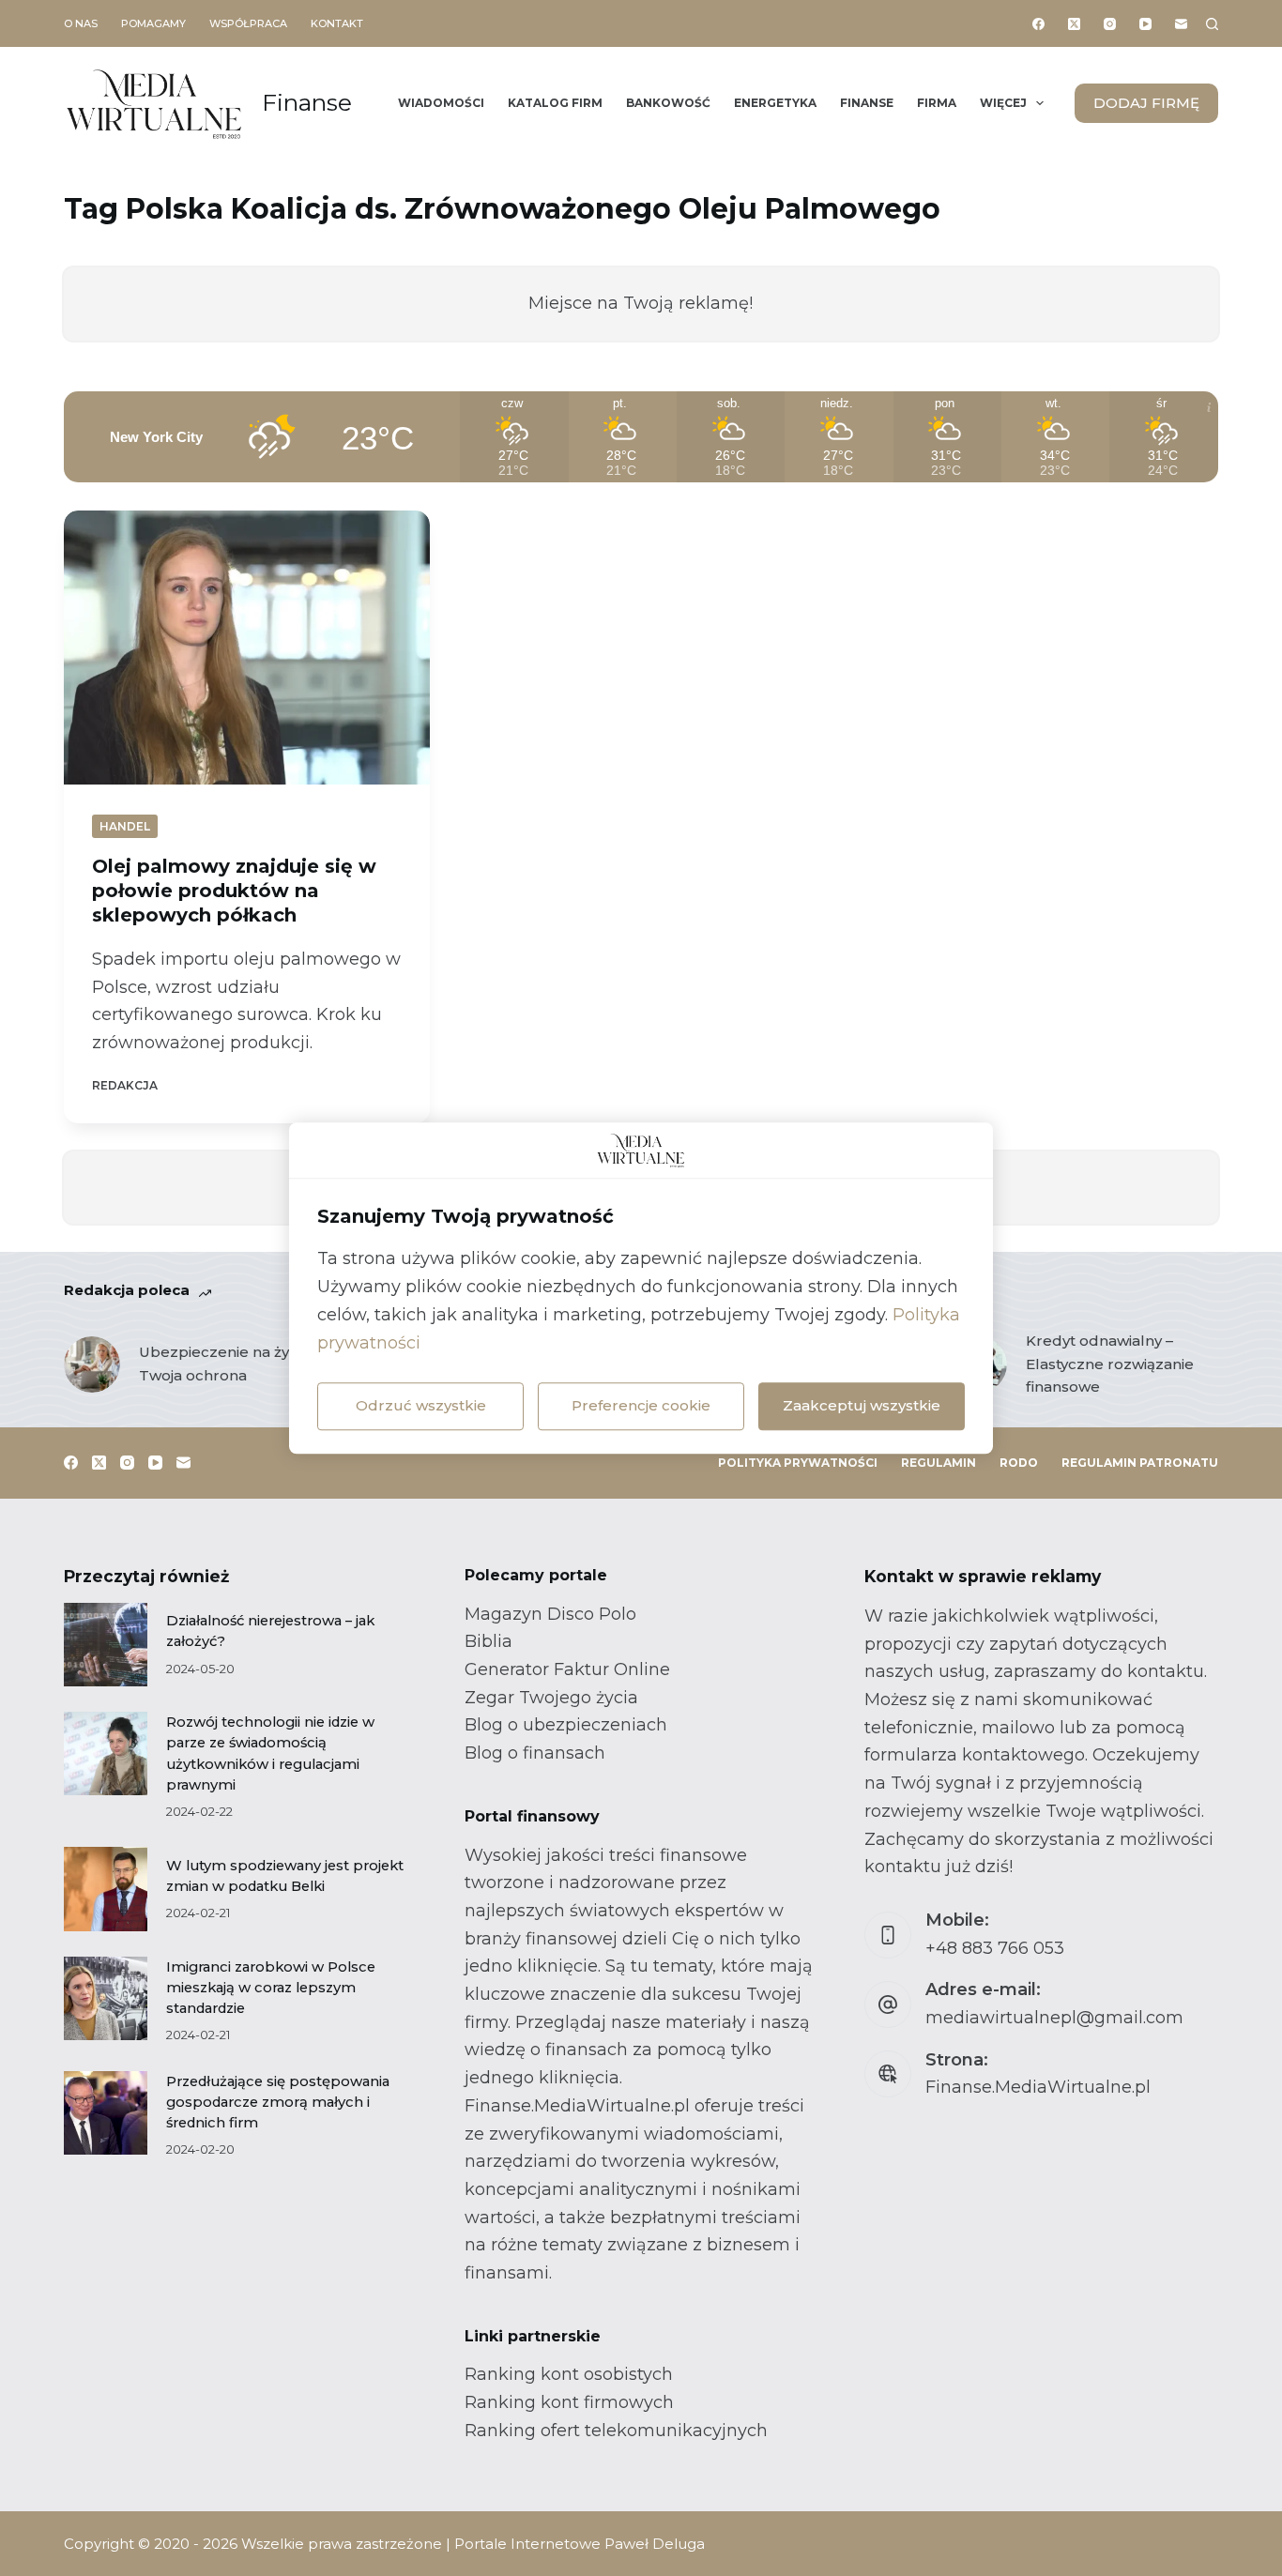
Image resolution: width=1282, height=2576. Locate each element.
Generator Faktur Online (567, 1669)
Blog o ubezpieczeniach (566, 1725)
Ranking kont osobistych (569, 2374)
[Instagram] (1110, 24)
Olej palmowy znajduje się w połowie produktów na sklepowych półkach (234, 891)
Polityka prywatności (798, 1463)
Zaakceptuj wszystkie (862, 1405)
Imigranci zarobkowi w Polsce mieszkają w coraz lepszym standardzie (271, 1988)
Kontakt (337, 23)
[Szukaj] (1212, 24)
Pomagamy (153, 23)
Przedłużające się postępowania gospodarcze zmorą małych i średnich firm (278, 2102)
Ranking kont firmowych (569, 2402)
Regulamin (939, 1463)
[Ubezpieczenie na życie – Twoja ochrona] (92, 1364)
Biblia (488, 1641)
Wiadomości (441, 103)
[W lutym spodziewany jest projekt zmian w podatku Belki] (106, 1889)
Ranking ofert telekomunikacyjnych (616, 2431)
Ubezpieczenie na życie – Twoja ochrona (230, 1364)
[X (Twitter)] (1074, 24)
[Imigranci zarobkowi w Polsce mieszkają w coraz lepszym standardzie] (106, 1998)
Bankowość (668, 103)
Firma (937, 103)
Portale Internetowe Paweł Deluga (580, 2544)
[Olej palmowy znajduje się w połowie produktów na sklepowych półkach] (247, 648)
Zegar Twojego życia (551, 1698)
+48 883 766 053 (995, 1948)
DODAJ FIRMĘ (1146, 103)
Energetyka (775, 103)
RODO (1019, 1463)
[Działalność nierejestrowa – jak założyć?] (106, 1645)
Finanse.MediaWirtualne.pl (1038, 2087)
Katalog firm (555, 103)
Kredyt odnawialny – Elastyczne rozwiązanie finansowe (1110, 1364)
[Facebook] (1038, 24)
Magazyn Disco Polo (550, 1614)
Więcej (1003, 103)
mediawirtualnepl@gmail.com (1054, 2018)
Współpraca (248, 23)
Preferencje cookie (641, 1405)
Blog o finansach (535, 1753)
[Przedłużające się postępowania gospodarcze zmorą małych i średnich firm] (106, 2113)
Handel (125, 826)
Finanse (307, 102)
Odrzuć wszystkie (421, 1405)
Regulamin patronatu (1140, 1463)
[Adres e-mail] (1181, 24)
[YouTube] (1145, 24)
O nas (81, 23)
